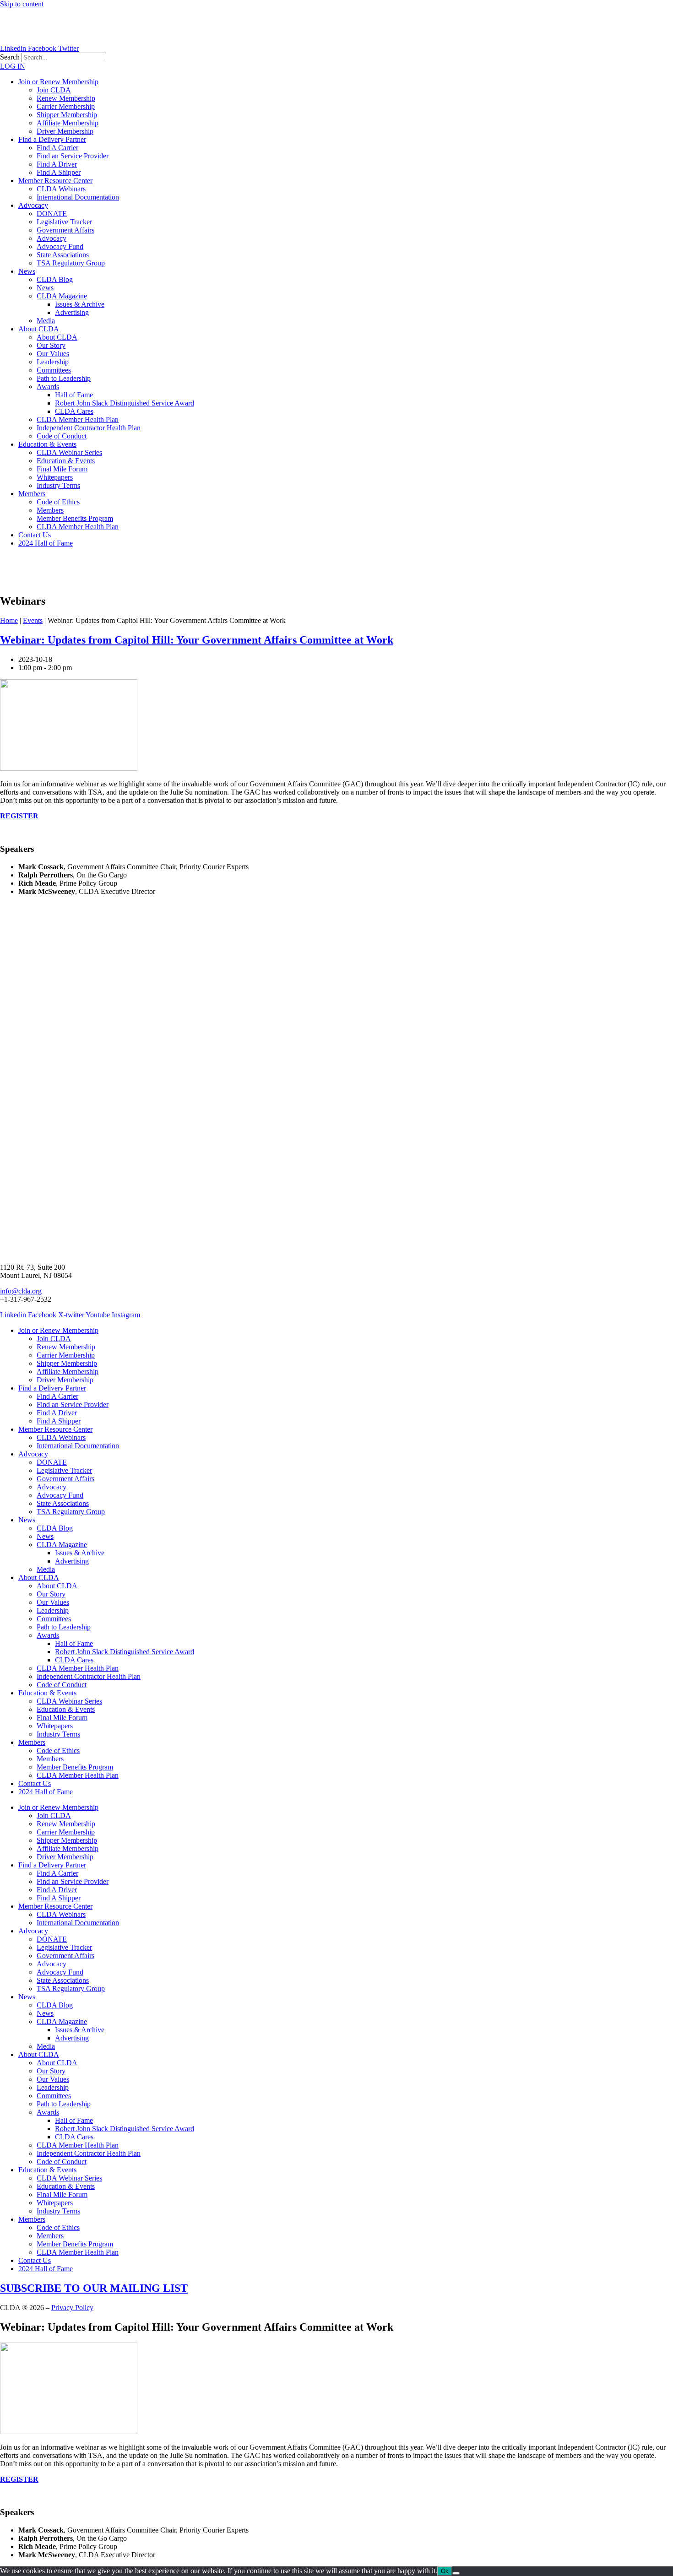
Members (32, 494)
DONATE (52, 214)
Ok (445, 2571)
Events (33, 620)
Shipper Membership (67, 115)
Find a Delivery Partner (52, 139)
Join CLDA (54, 90)
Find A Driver (57, 164)
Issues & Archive (80, 304)
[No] (456, 2573)
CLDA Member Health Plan (78, 419)
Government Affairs (65, 230)
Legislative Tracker (64, 222)
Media (46, 321)
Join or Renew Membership (58, 82)
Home (9, 620)
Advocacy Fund (60, 246)
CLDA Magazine (62, 296)
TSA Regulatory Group (71, 263)
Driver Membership (65, 131)
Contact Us (35, 535)
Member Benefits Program (75, 518)
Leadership (53, 362)
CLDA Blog (55, 279)
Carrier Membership (66, 106)
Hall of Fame (74, 395)
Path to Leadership (64, 378)
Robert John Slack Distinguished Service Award (125, 403)
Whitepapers (55, 477)
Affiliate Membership (68, 123)
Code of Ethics (58, 502)
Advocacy (33, 205)
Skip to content (22, 4)
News (27, 271)
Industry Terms (58, 485)
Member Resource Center (55, 181)
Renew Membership (66, 98)
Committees (54, 370)
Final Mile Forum (62, 469)
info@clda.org (21, 1291)
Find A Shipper (59, 172)
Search (10, 57)
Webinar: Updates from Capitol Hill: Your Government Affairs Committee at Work (197, 640)
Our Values (53, 354)
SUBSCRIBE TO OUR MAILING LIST (94, 2288)
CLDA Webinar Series (69, 452)
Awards (48, 387)
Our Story (51, 345)
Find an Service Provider (73, 156)
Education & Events (47, 444)
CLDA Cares (74, 411)
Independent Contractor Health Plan (89, 428)
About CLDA (39, 329)
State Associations (63, 255)
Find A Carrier (57, 148)
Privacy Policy (72, 2308)
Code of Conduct (62, 436)
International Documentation (78, 197)
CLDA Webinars (61, 189)
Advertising (72, 312)
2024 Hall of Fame (46, 543)
